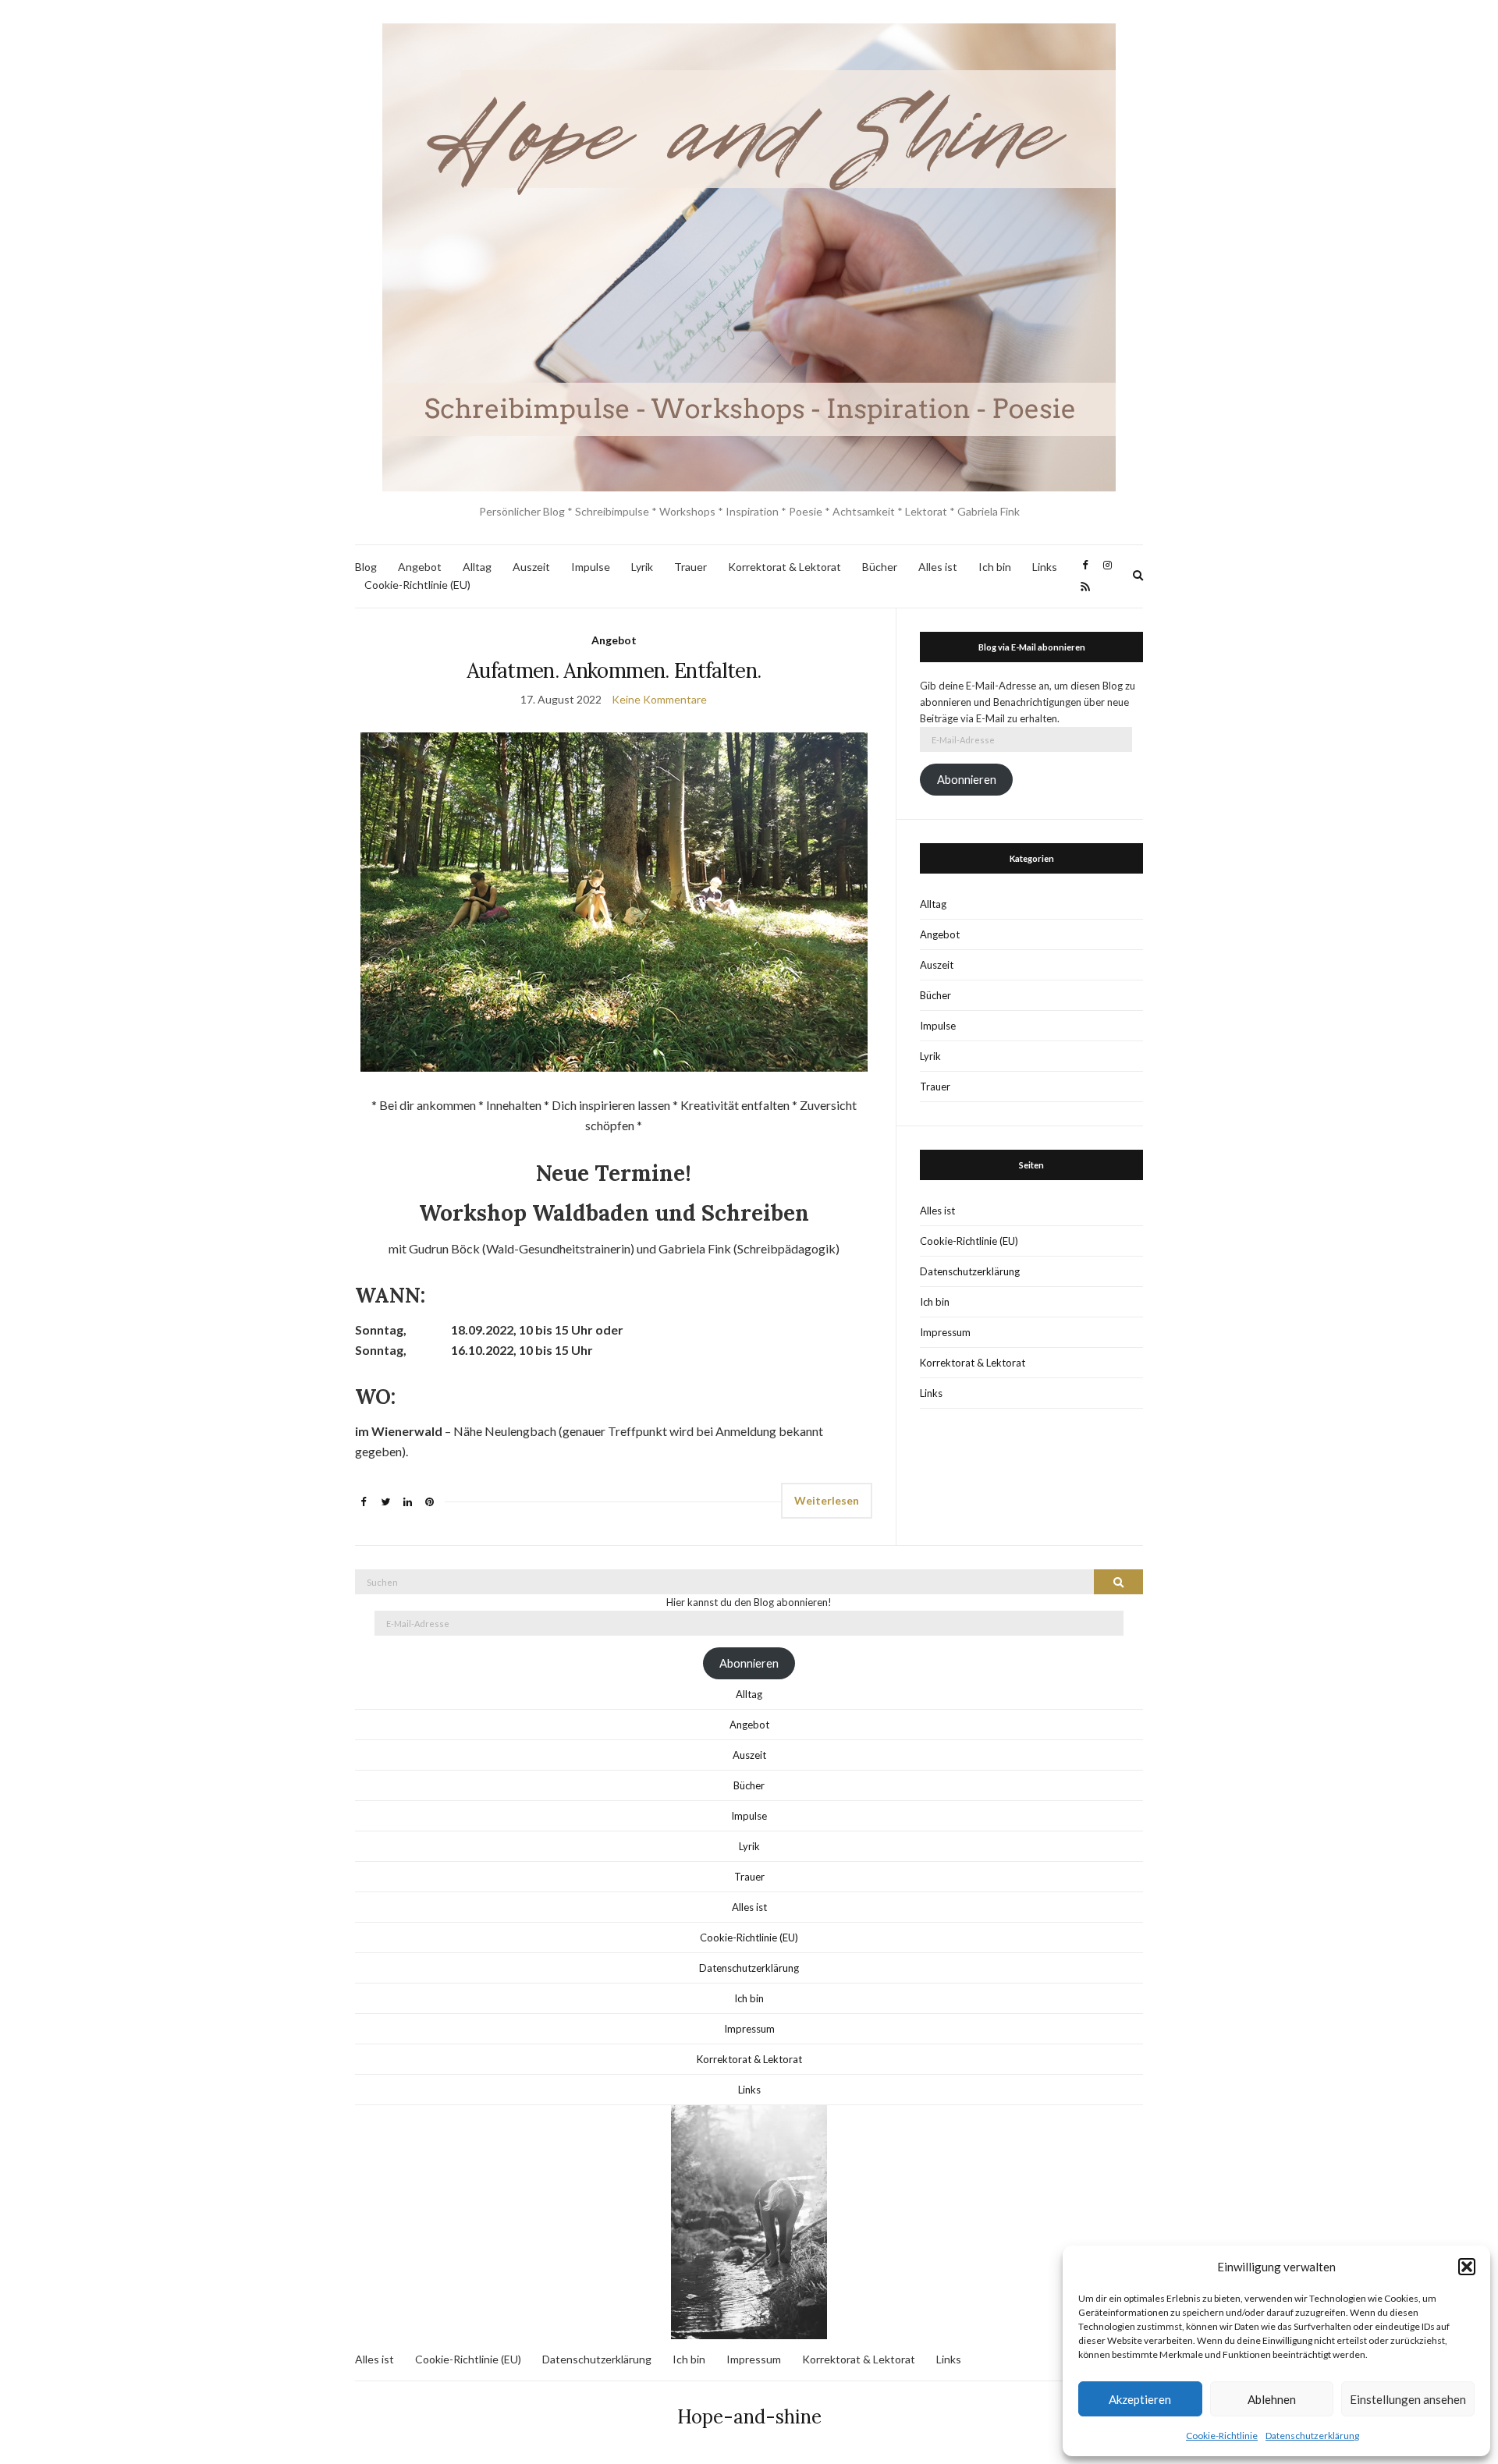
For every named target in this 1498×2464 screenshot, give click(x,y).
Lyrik (642, 567)
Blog (366, 567)
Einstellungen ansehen (1408, 2399)
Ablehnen (1272, 2399)
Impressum (945, 1332)
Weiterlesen (827, 1500)
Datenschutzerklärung (1312, 2436)
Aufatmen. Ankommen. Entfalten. (614, 670)
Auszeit (531, 567)
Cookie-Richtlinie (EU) (417, 585)
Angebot (420, 567)
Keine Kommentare (659, 699)
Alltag (477, 567)
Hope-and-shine (749, 2417)
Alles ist (938, 567)
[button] (1467, 2267)
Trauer (690, 567)
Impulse (591, 567)
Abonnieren (967, 780)
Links (1045, 567)
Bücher (880, 567)
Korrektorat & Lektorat (784, 567)
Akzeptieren (1140, 2399)
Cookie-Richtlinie (1222, 2436)
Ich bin (995, 567)
